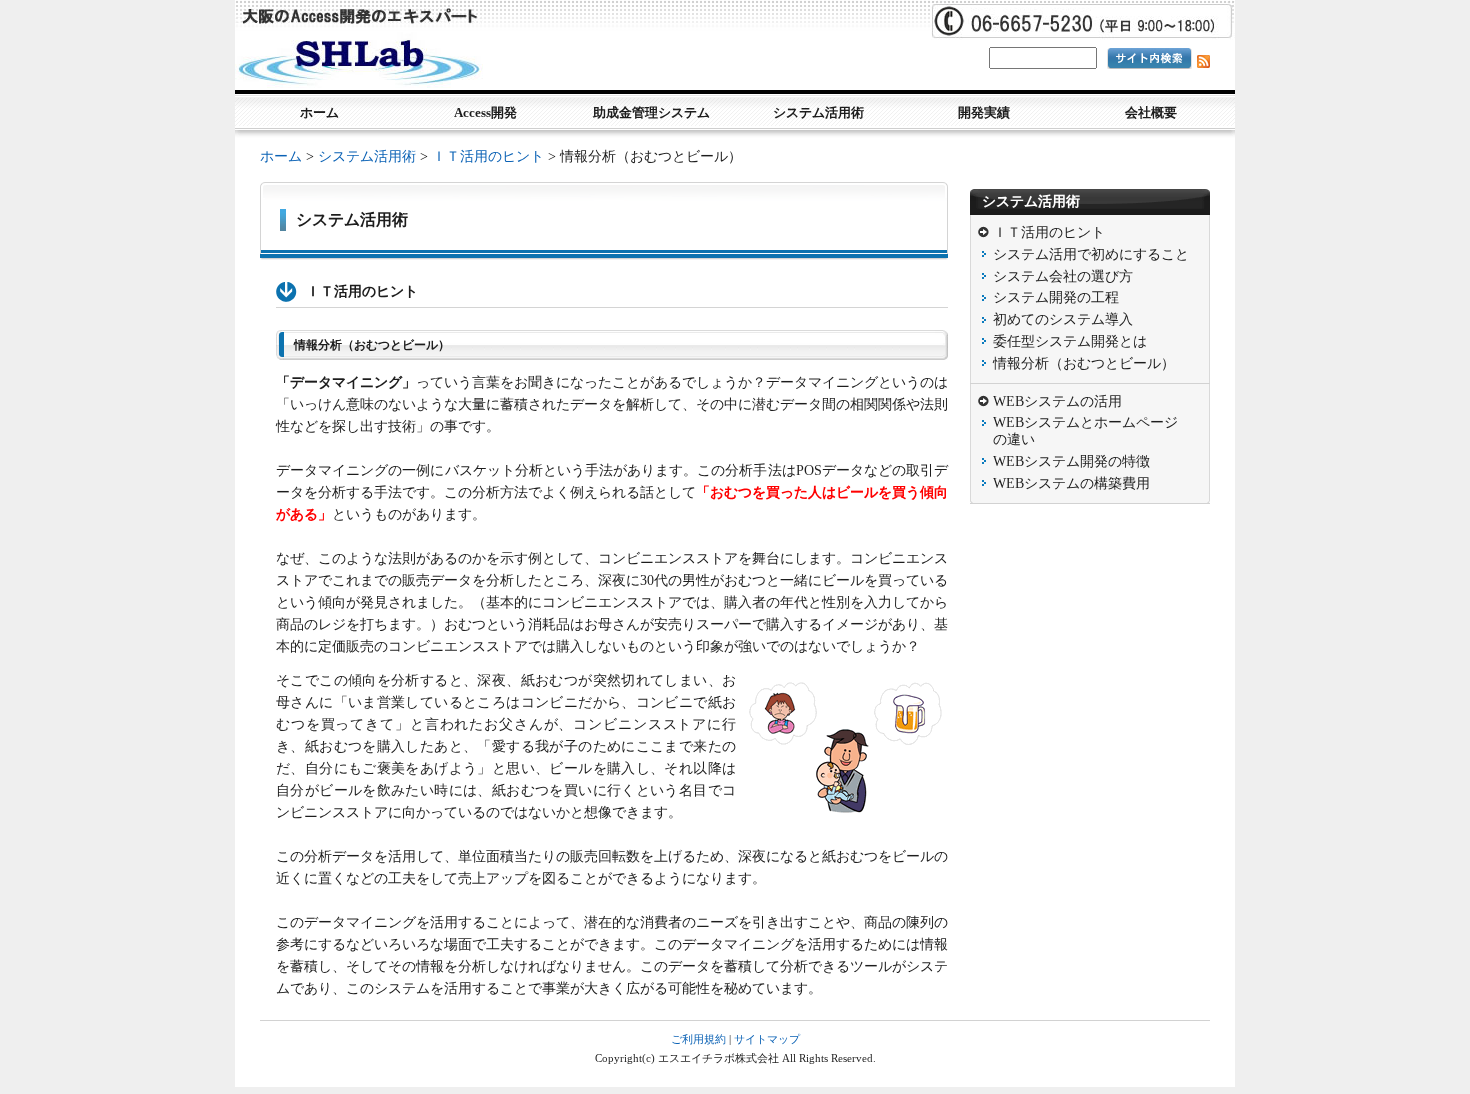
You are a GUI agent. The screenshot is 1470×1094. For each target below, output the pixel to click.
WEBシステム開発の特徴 (1071, 461)
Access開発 (485, 112)
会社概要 (1151, 112)
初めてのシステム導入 (1063, 319)
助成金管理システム (651, 112)
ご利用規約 (698, 1039)
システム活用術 (818, 112)
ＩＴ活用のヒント (488, 156)
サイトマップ (767, 1039)
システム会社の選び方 (1063, 276)
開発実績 (984, 112)
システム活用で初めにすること (1091, 254)
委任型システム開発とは (1070, 341)
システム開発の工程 (1056, 297)
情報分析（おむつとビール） (1084, 363)
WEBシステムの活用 (1057, 401)
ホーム (319, 112)
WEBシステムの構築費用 (1071, 483)
